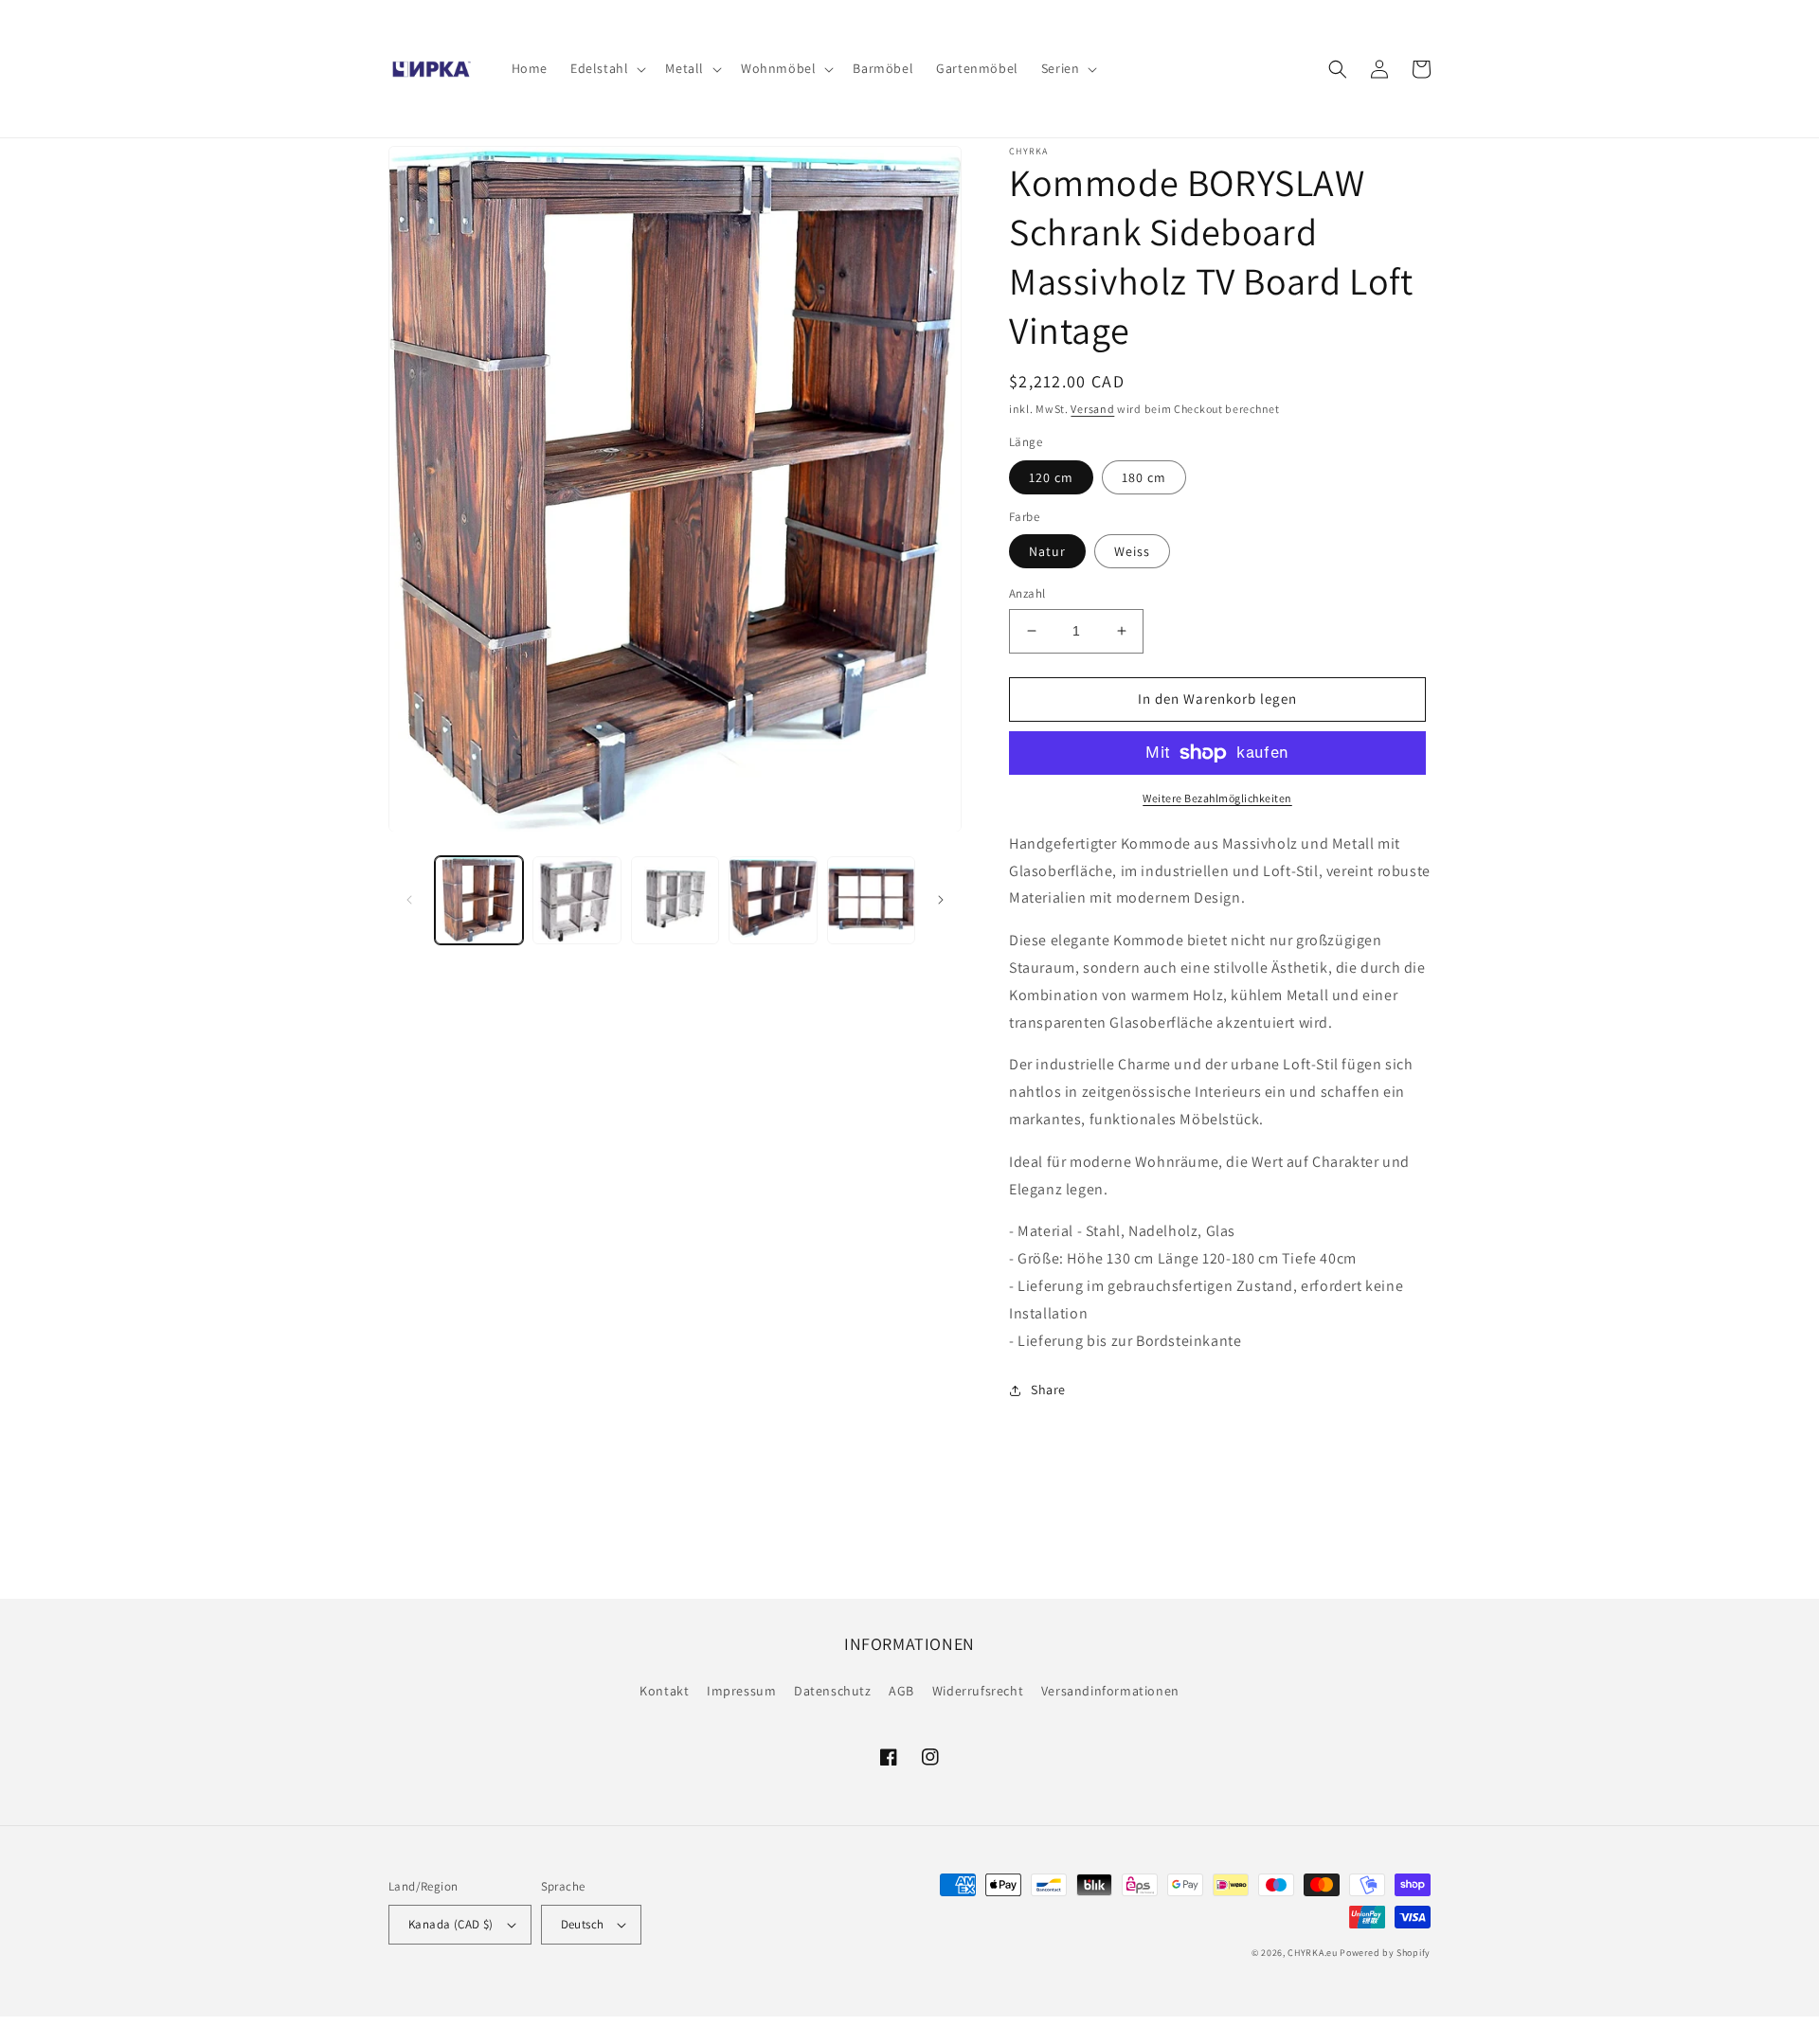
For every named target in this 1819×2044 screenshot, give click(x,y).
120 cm (1051, 477)
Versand (1092, 409)
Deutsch (583, 1924)
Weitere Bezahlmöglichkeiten (1217, 798)
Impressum (741, 1691)
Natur (1047, 551)
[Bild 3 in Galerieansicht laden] (675, 900)
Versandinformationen (1110, 1691)
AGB (901, 1691)
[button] (606, 68)
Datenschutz (833, 1691)
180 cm (1144, 477)
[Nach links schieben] (409, 900)
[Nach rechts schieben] (941, 900)
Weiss (1132, 551)
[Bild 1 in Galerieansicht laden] (479, 900)
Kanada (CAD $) (451, 1924)
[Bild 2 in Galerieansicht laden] (576, 900)
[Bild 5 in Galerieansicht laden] (871, 900)
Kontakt (664, 1691)
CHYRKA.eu (1312, 1953)
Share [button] (1048, 1390)
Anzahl (1027, 593)
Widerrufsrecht (978, 1691)
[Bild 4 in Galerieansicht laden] (773, 900)
